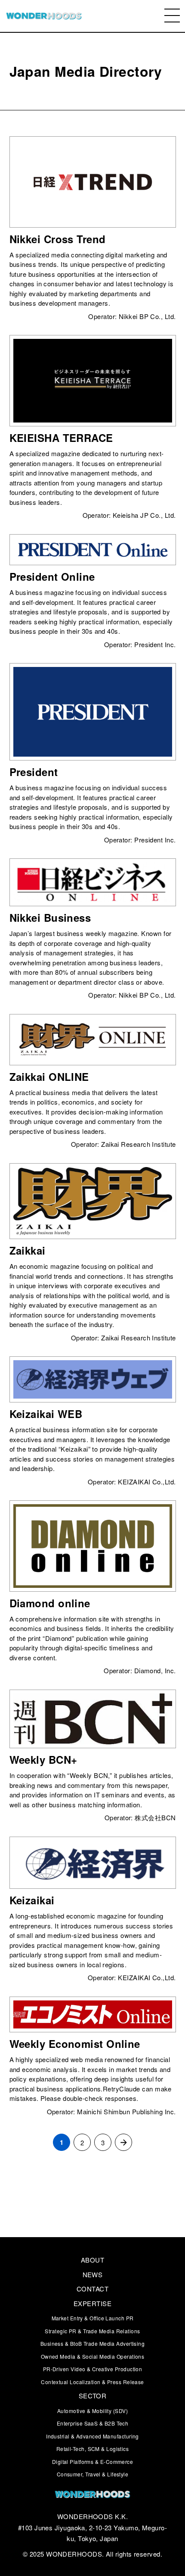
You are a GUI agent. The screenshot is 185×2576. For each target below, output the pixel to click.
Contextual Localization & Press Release (92, 2382)
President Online (52, 576)
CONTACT (92, 2289)
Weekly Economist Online (75, 2044)
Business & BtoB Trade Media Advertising (93, 2343)
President (34, 772)
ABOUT (92, 2260)
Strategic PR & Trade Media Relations (92, 2331)
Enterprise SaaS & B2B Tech (93, 2423)
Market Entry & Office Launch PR (93, 2318)
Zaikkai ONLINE (49, 1077)
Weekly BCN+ (43, 1759)
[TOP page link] (44, 16)
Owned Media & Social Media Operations (93, 2356)
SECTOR (93, 2396)
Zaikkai (28, 1250)
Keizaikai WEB (46, 1414)
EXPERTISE (92, 2303)
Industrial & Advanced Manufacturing (92, 2436)
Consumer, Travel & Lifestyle (93, 2474)
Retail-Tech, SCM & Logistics (93, 2449)
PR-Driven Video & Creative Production (93, 2369)
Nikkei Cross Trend (58, 239)
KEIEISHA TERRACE (61, 438)
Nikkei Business (50, 917)
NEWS (93, 2274)
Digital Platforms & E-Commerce (93, 2462)
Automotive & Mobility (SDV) (92, 2411)
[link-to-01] (92, 2495)
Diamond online (50, 1603)
